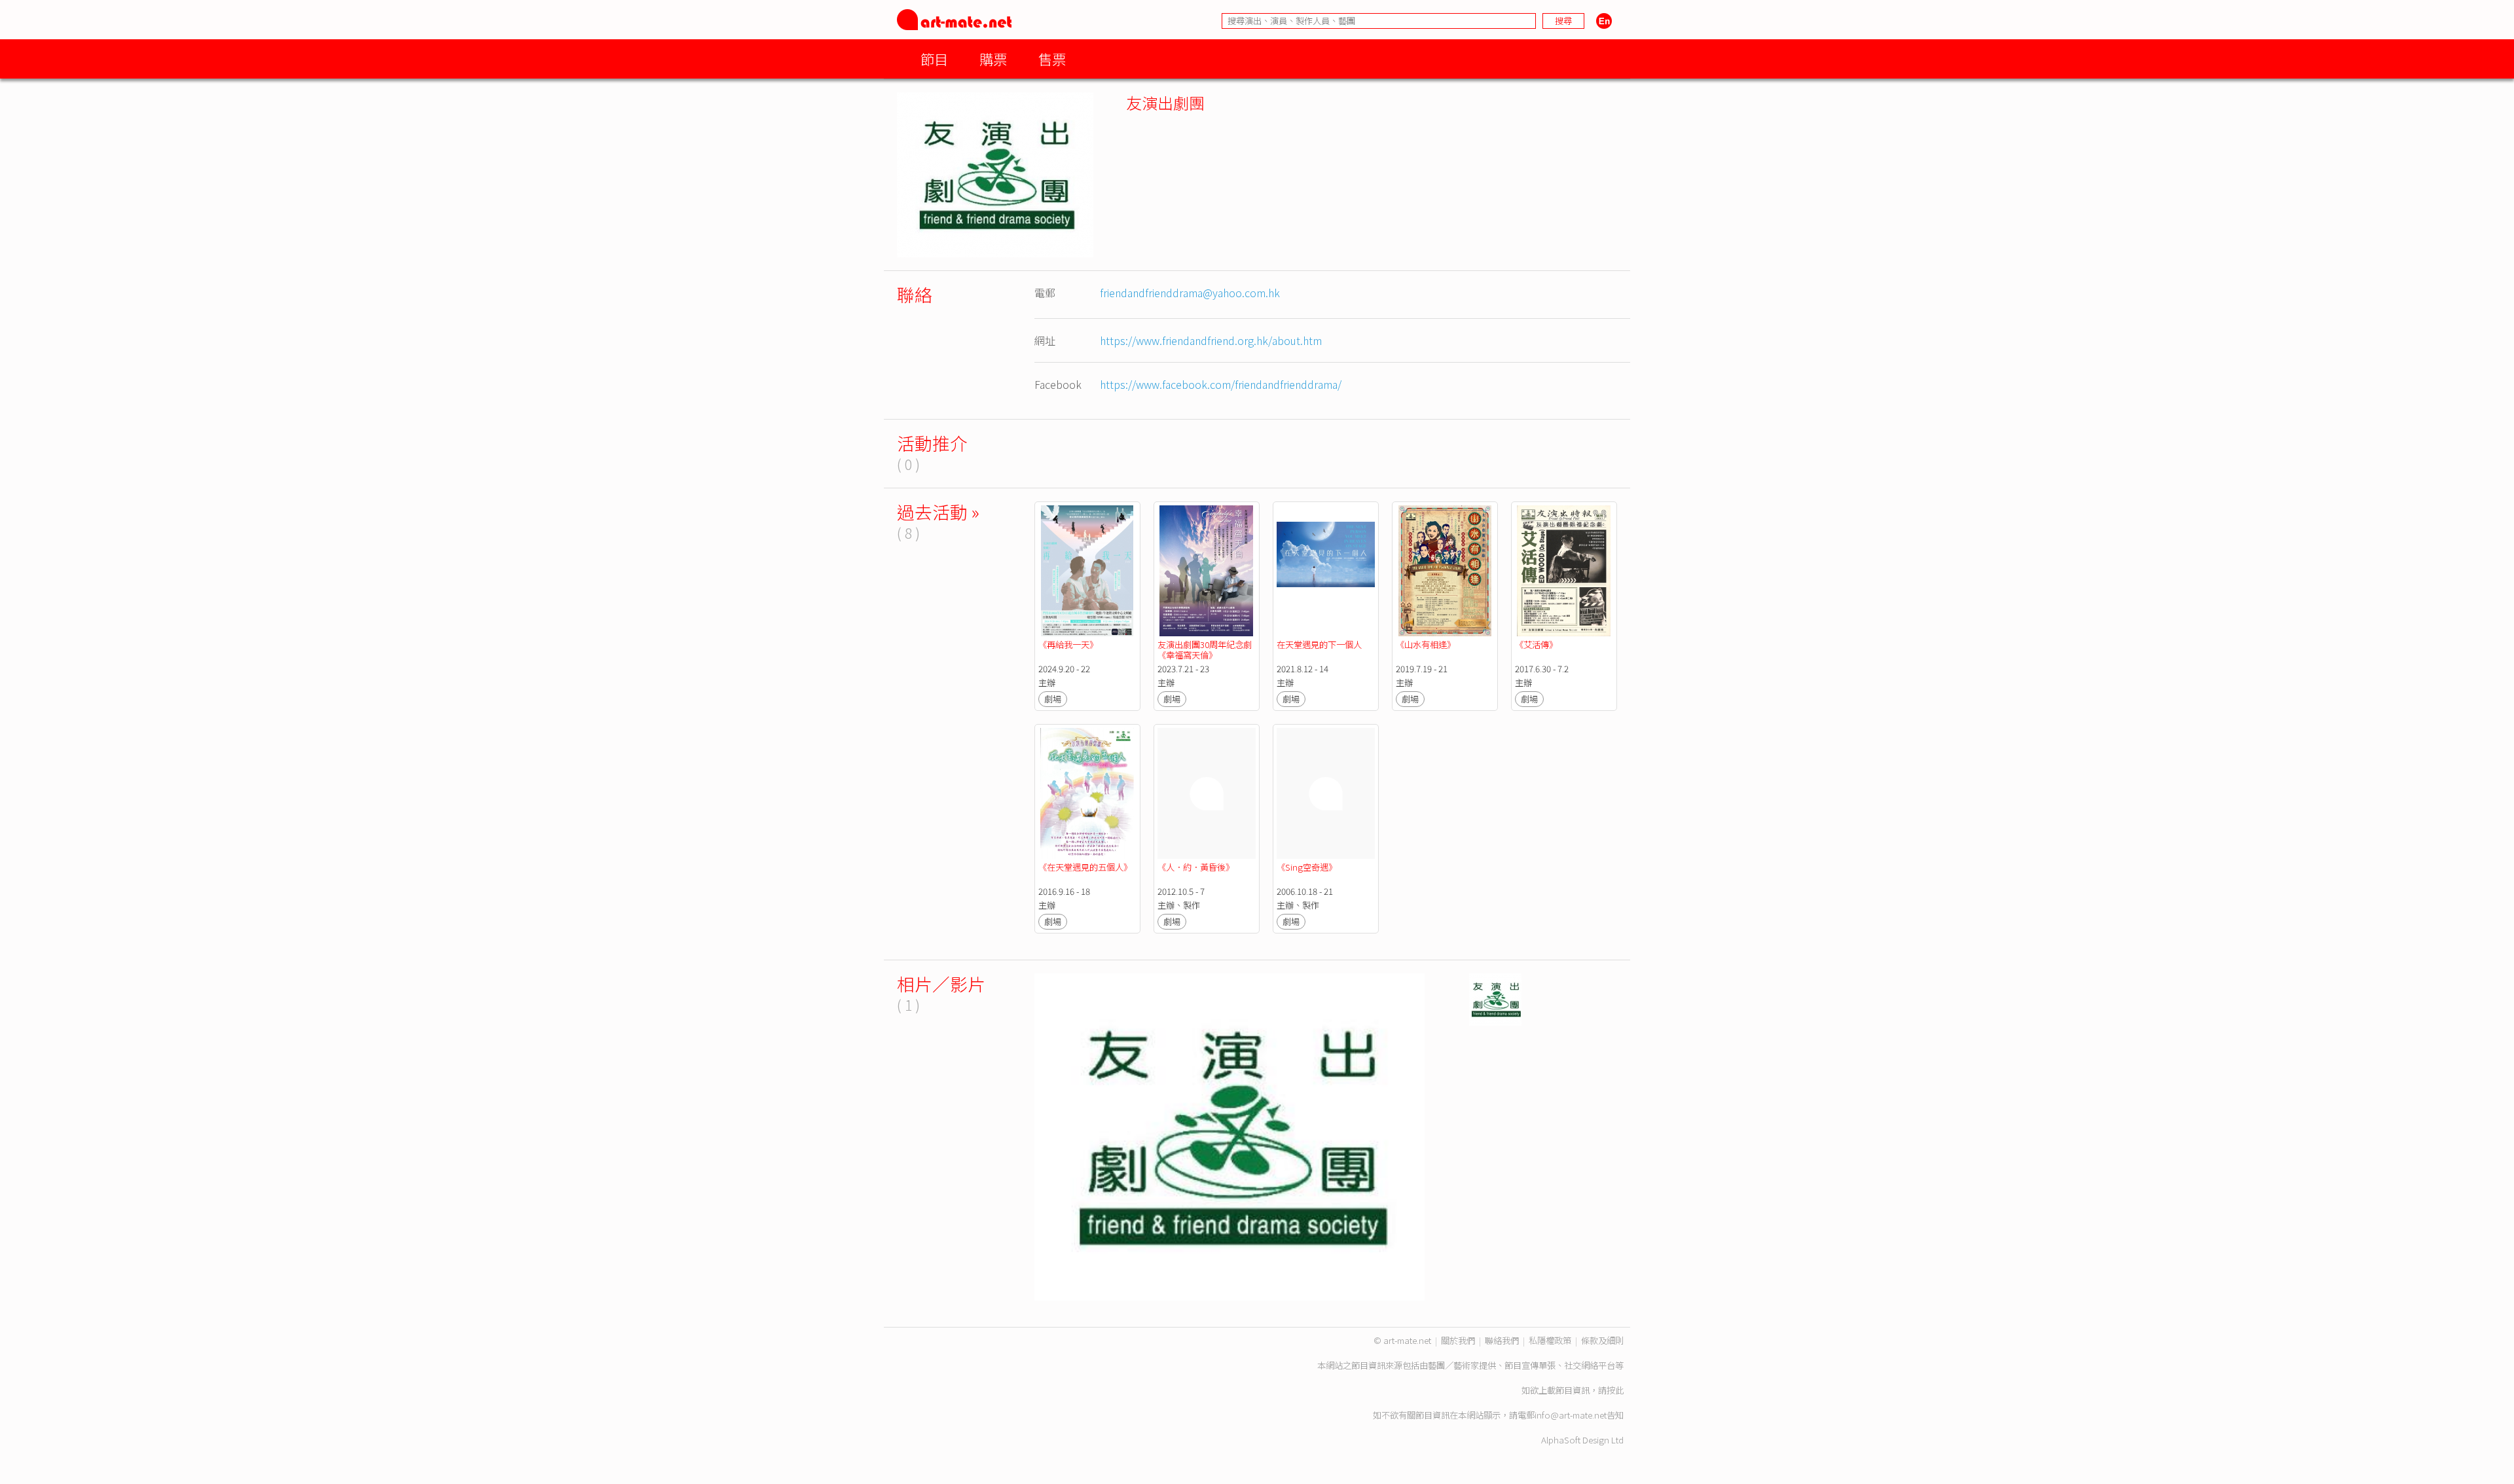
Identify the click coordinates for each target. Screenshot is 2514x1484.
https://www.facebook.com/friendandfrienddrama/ (1221, 384)
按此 (1615, 1390)
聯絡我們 (1502, 1340)
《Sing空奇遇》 (1307, 867)
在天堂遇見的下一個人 (1319, 644)
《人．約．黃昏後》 (1196, 867)
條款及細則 (1602, 1340)
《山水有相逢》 (1426, 644)
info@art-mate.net (1571, 1415)
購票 (993, 59)
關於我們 (1458, 1340)
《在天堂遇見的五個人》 (1085, 867)
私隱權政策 (1550, 1340)
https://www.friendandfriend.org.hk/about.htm (1211, 340)
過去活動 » (938, 512)
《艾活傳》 (1536, 644)
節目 (934, 59)
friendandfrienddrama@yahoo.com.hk (1190, 293)
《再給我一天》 (1068, 644)
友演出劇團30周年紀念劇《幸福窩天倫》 (1205, 650)
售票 (1052, 59)
